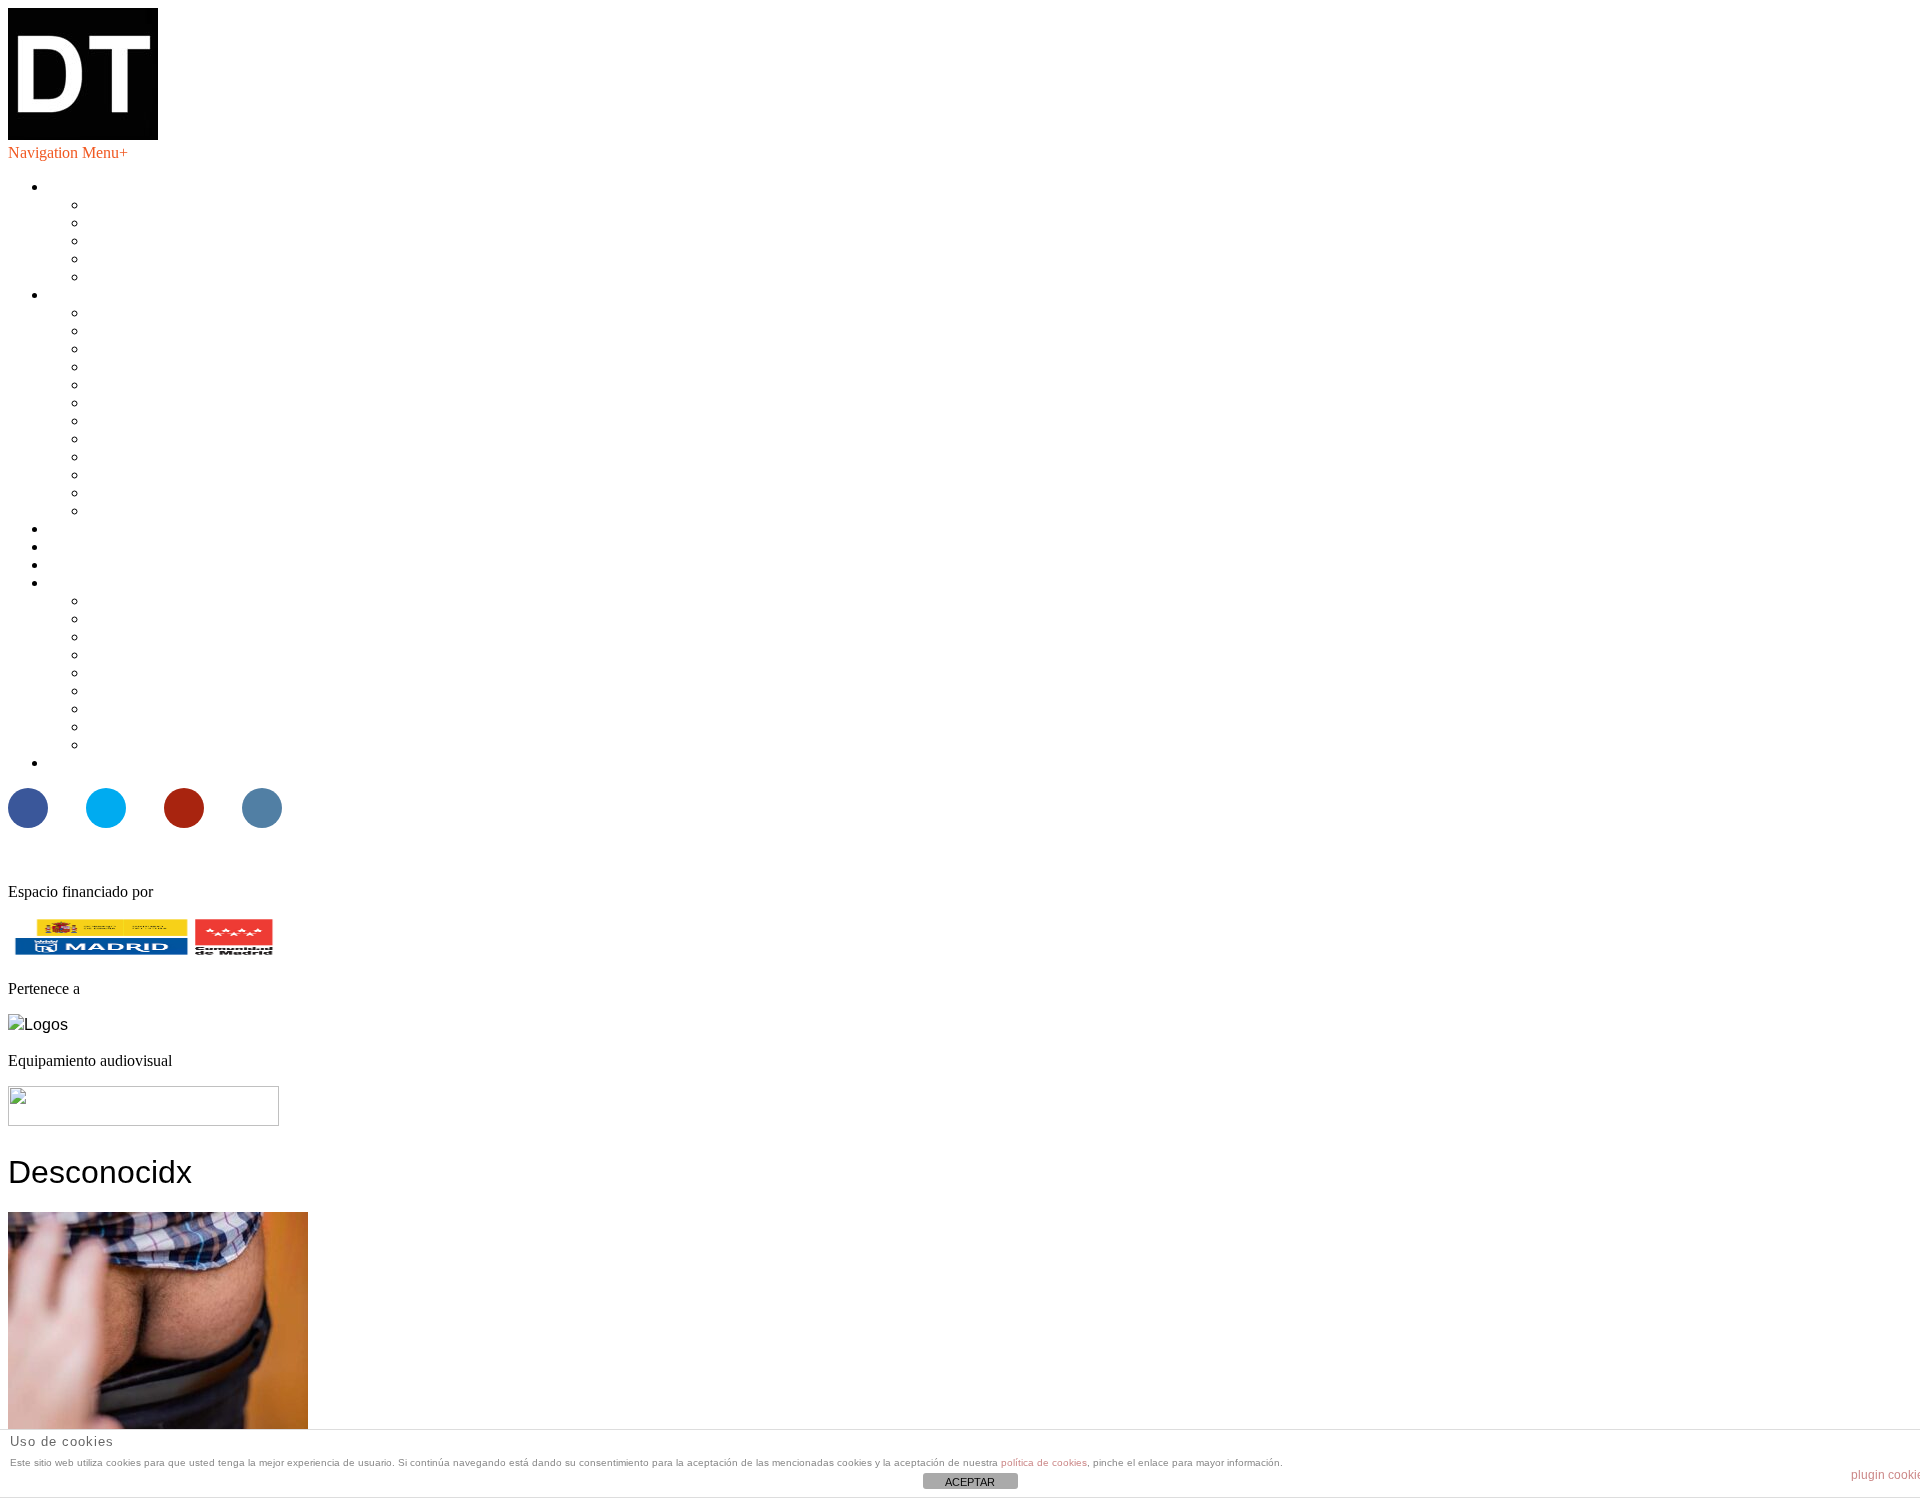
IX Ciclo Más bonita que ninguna (193, 708)
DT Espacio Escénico (116, 186)
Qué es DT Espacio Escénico (180, 204)
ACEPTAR (970, 1482)
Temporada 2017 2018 (159, 456)
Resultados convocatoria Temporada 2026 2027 (198, 762)
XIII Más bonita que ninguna (179, 636)
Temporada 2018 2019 (159, 438)
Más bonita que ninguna (124, 582)
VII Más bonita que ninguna (177, 744)
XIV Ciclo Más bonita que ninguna (199, 618)
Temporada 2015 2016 (159, 492)
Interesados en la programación (186, 222)
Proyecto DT (89, 546)
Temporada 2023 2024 (159, 348)
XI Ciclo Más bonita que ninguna (193, 672)
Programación (92, 294)
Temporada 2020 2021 (159, 402)
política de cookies (1044, 1462)
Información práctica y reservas (146, 528)
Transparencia (132, 258)
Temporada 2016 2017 (159, 474)
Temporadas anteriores (159, 510)
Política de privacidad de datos (184, 276)
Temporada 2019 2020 (159, 420)
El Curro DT (88, 564)
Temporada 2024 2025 (159, 330)
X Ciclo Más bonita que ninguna (191, 690)
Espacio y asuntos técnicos (172, 240)
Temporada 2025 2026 (159, 312)
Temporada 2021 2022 (159, 384)
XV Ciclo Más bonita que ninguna (197, 600)
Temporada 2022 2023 (159, 366)
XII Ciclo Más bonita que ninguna (196, 654)
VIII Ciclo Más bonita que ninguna (198, 726)
